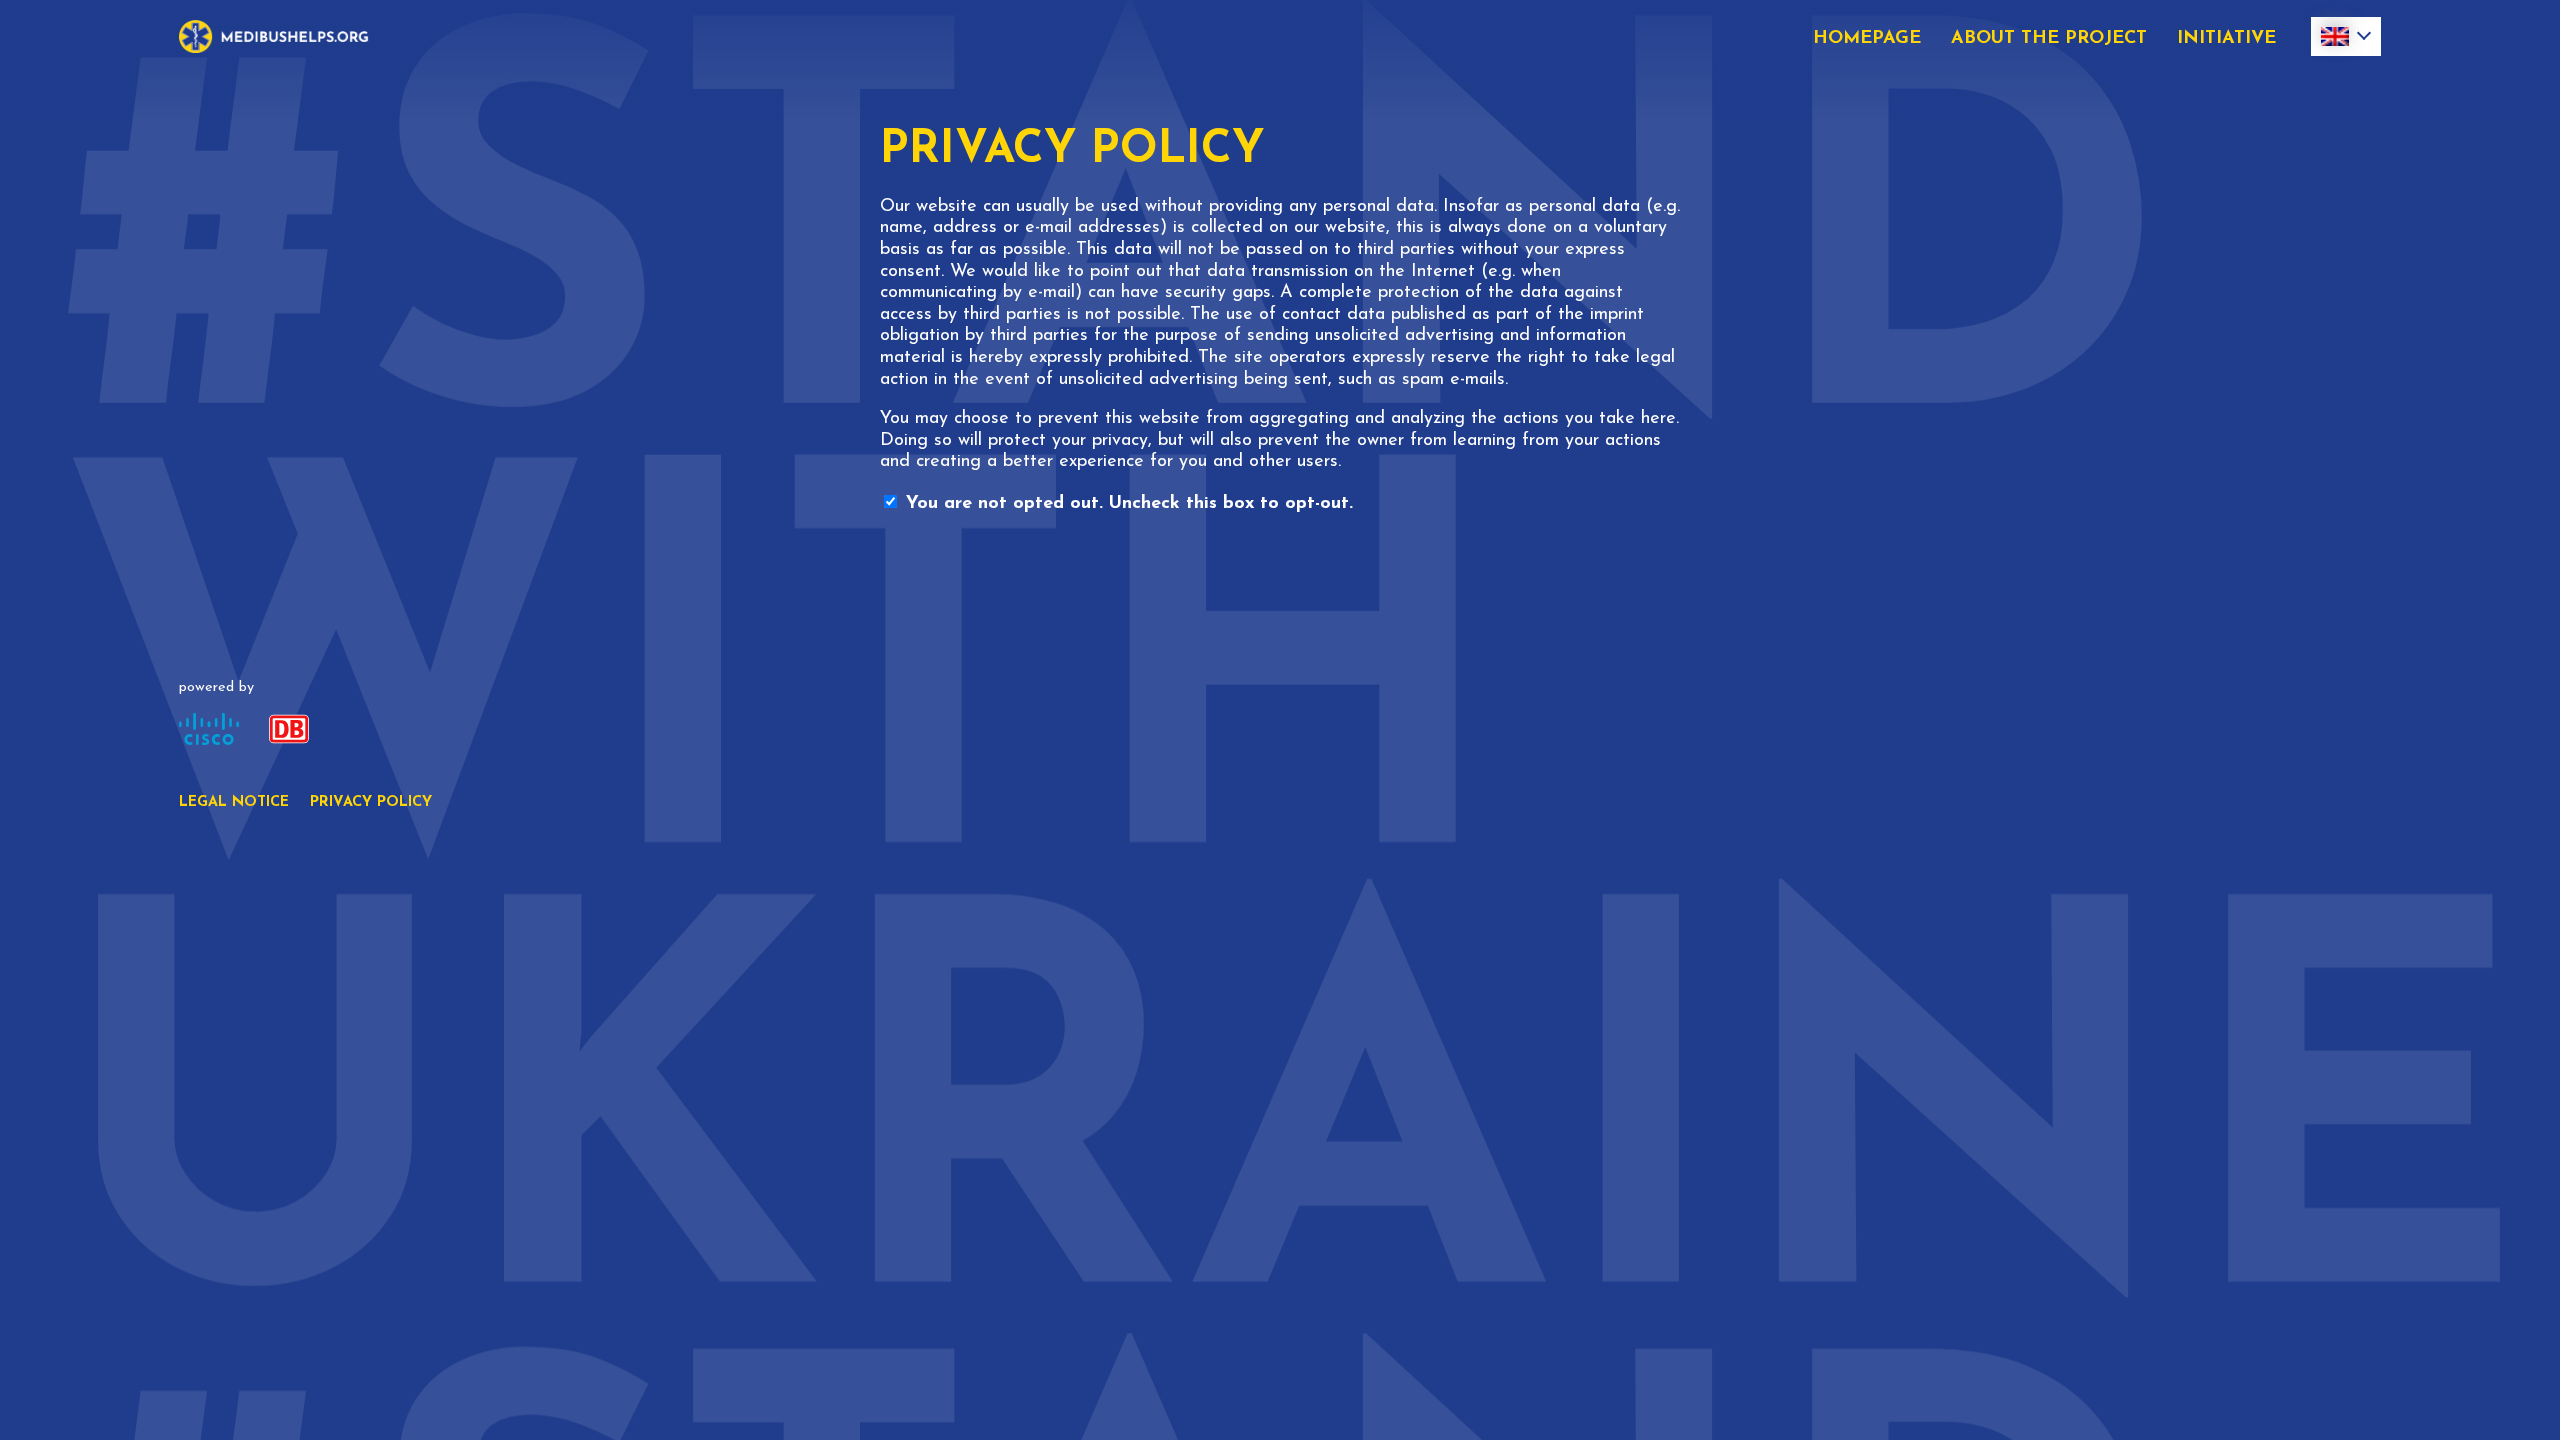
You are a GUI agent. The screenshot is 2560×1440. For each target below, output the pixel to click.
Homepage (1867, 39)
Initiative (2226, 39)
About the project (2049, 39)
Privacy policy (371, 802)
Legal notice (234, 802)
